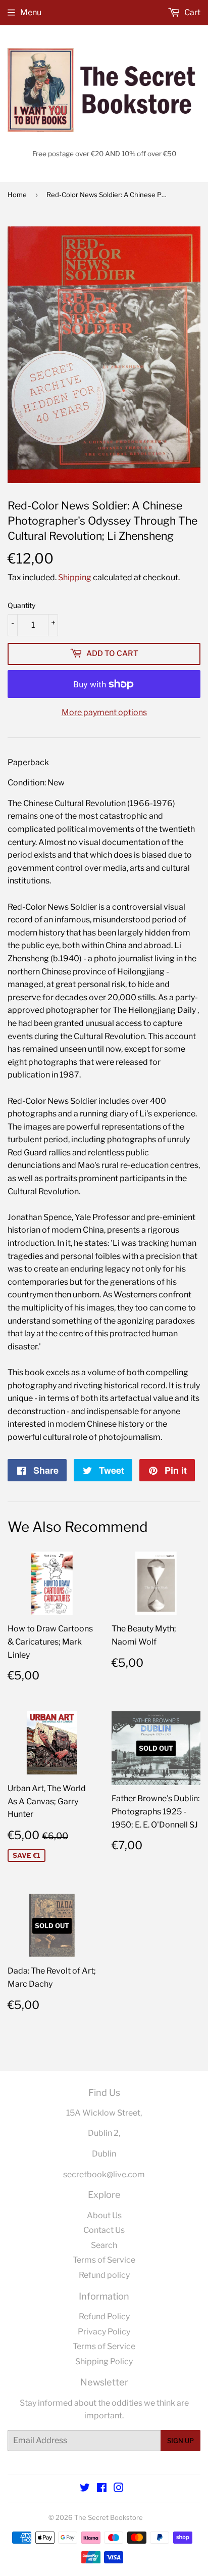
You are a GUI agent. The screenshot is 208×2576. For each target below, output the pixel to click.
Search (104, 2245)
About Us (104, 2215)
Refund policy (104, 2275)
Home (17, 195)
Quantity (21, 605)
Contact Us (104, 2230)
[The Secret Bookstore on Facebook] (102, 2489)
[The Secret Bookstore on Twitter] (85, 2489)
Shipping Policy (104, 2361)
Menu (31, 12)
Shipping (75, 577)
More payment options (104, 712)
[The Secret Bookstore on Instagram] (119, 2489)
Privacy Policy (104, 2332)
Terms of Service (104, 2260)
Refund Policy (104, 2316)
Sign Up (180, 2441)
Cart (192, 12)
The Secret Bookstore (109, 2517)
